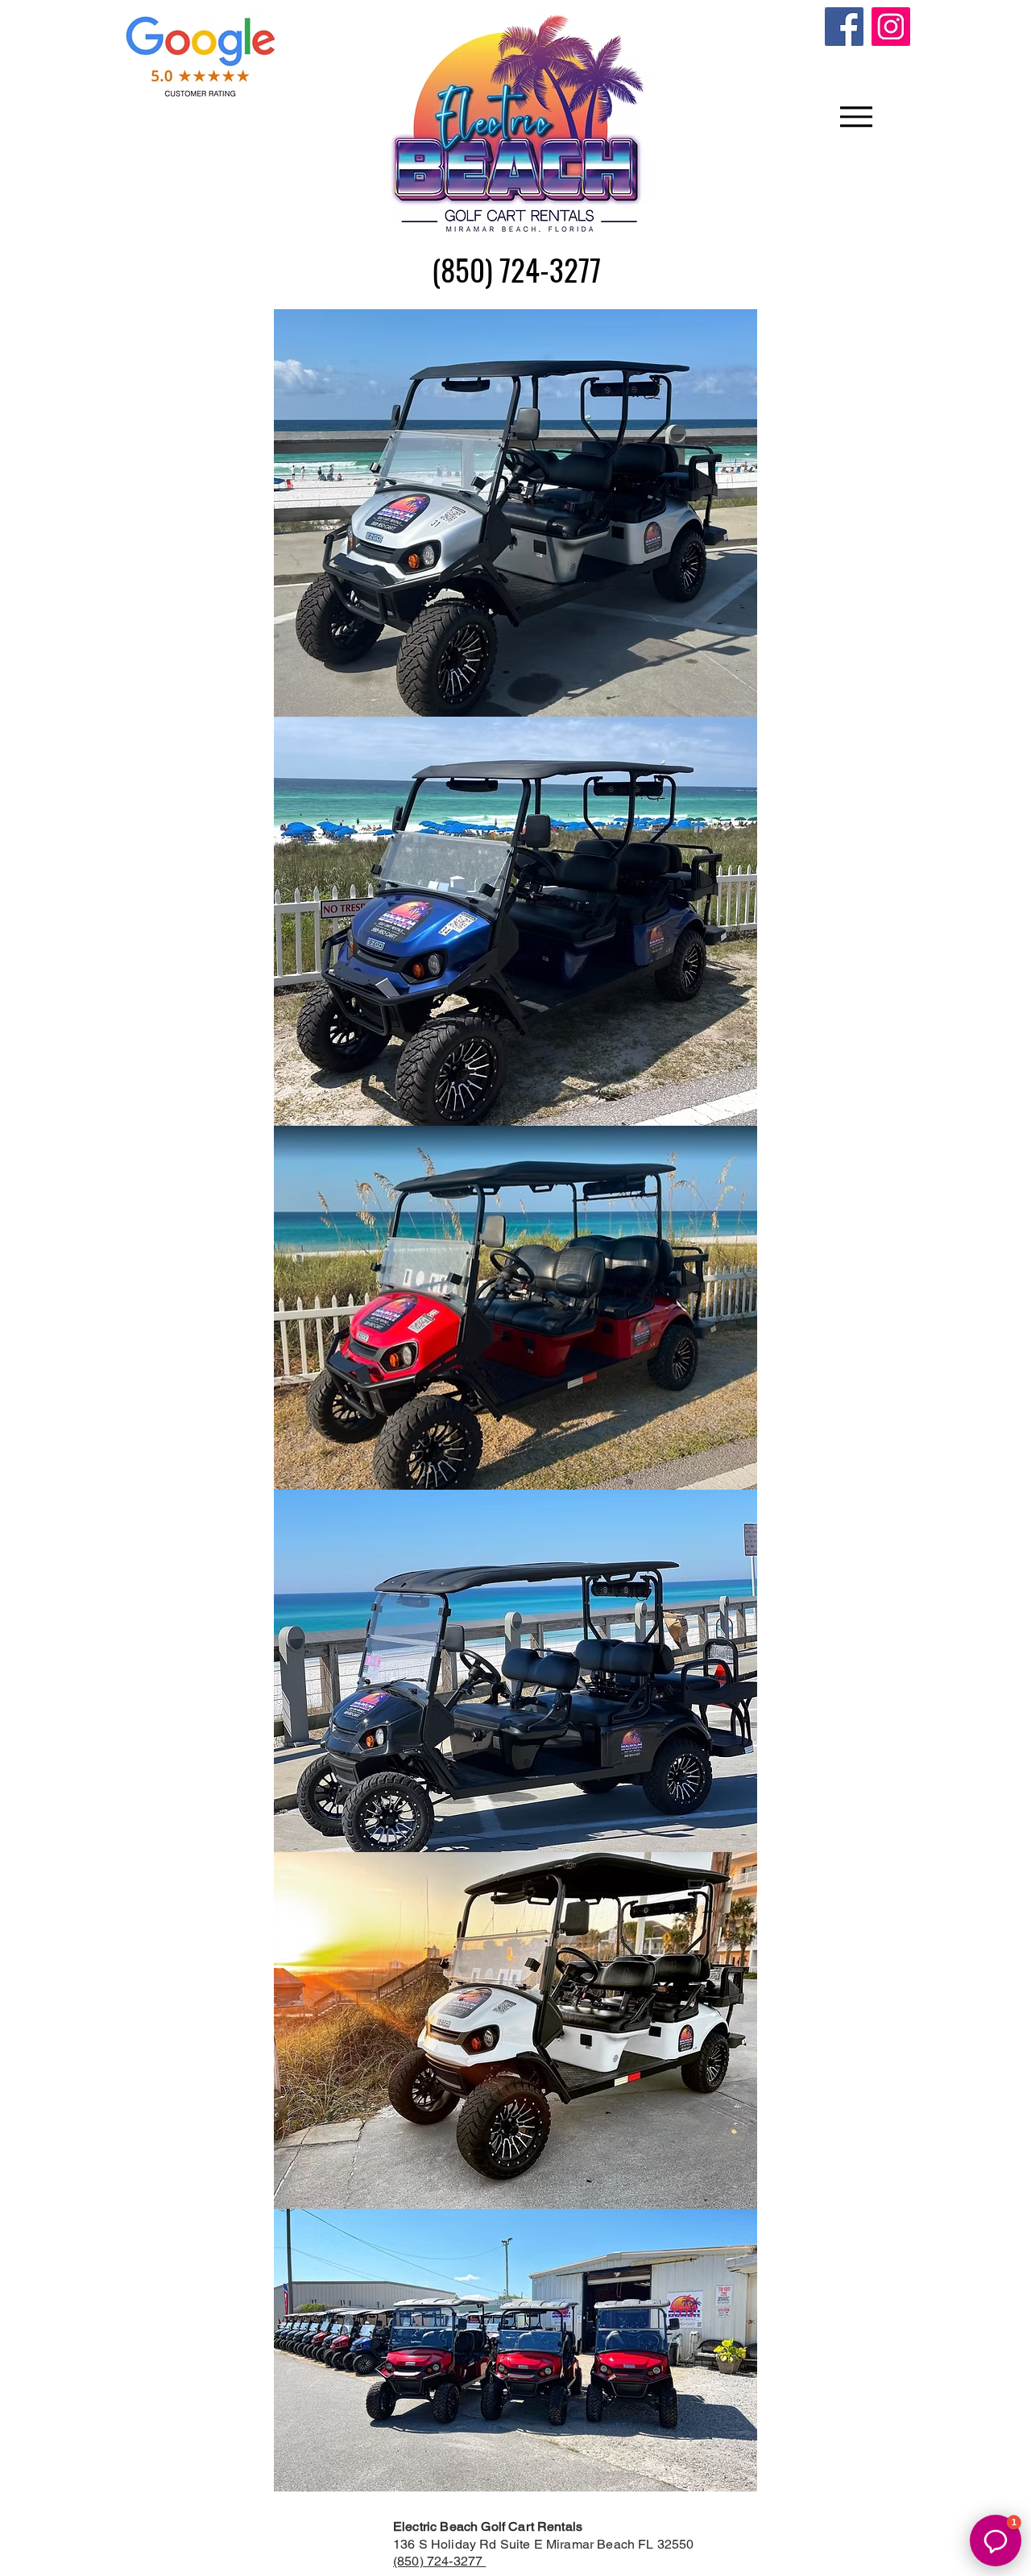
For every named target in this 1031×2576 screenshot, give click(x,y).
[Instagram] (891, 27)
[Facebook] (844, 27)
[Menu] (856, 117)
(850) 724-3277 (439, 2561)
